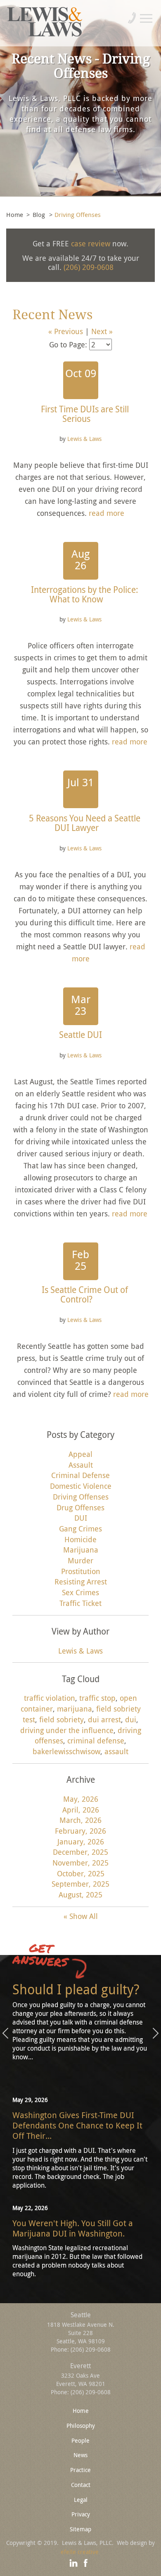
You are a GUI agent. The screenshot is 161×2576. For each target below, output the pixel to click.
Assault (81, 1465)
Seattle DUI (80, 1035)
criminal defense (96, 1741)
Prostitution (81, 1571)
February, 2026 (80, 1831)
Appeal (80, 1454)
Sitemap (80, 2529)
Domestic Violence (81, 1486)
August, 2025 (80, 1895)
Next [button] (156, 2034)
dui (131, 1719)
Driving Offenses (81, 1497)
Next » (102, 331)
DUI (81, 1518)
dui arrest (104, 1719)
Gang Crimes (80, 1529)
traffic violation (50, 1698)
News (80, 2455)
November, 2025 (80, 1863)
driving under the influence (67, 1730)
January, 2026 (81, 1842)
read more (107, 513)
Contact (81, 2485)
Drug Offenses (80, 1507)
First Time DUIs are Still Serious (85, 414)
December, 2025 (80, 1852)
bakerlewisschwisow (66, 1751)
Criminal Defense (80, 1475)
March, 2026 (80, 1820)
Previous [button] (5, 2034)
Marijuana (81, 1550)
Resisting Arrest (81, 1582)
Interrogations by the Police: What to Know (85, 594)
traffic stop (97, 1698)
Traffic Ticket (80, 1603)
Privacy (81, 2514)
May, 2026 (81, 1799)
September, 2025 (80, 1884)
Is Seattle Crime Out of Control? (85, 1294)
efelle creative (80, 2552)
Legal (81, 2500)
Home (15, 214)
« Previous (66, 331)
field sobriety (62, 1719)
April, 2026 (81, 1810)
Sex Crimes (80, 1592)
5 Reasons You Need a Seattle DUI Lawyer (85, 823)
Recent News (52, 315)
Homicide (80, 1539)
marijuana (75, 1709)
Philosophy (81, 2426)
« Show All (81, 1916)
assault (116, 1751)
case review (91, 243)
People (80, 2440)
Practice (80, 2470)
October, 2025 (81, 1873)
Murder (80, 1560)
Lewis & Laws (84, 439)
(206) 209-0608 (89, 267)
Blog (39, 214)
